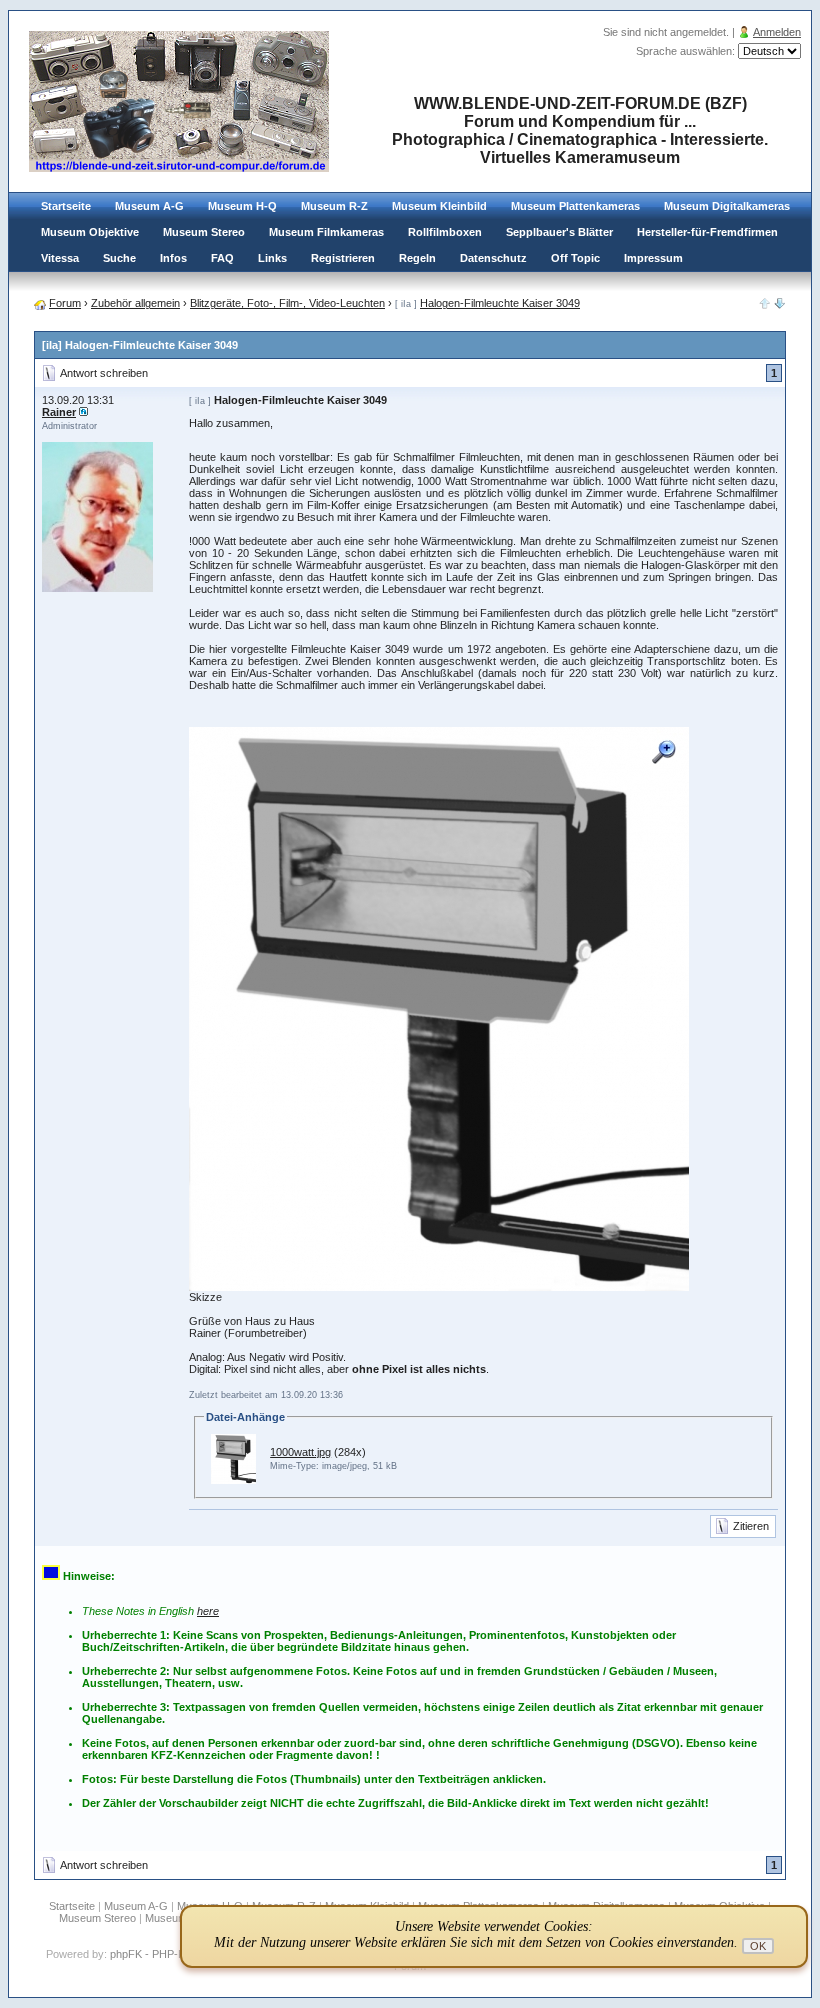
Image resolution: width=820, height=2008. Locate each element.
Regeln (417, 258)
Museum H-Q (242, 206)
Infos (173, 258)
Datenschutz (493, 258)
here (208, 1611)
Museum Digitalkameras (727, 206)
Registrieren (343, 258)
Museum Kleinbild (439, 206)
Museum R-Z (334, 206)
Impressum (653, 258)
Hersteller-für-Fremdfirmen (707, 232)
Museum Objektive (90, 232)
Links (272, 258)
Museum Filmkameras (326, 232)
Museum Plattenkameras (575, 206)
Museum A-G (149, 206)
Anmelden (777, 32)
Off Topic (575, 258)
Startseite (66, 206)
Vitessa (60, 258)
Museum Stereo (204, 232)
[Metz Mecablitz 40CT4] (780, 305)
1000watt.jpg (300, 1452)
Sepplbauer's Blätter (559, 232)
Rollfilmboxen (445, 232)
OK (758, 1946)
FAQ (222, 258)
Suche (119, 258)
